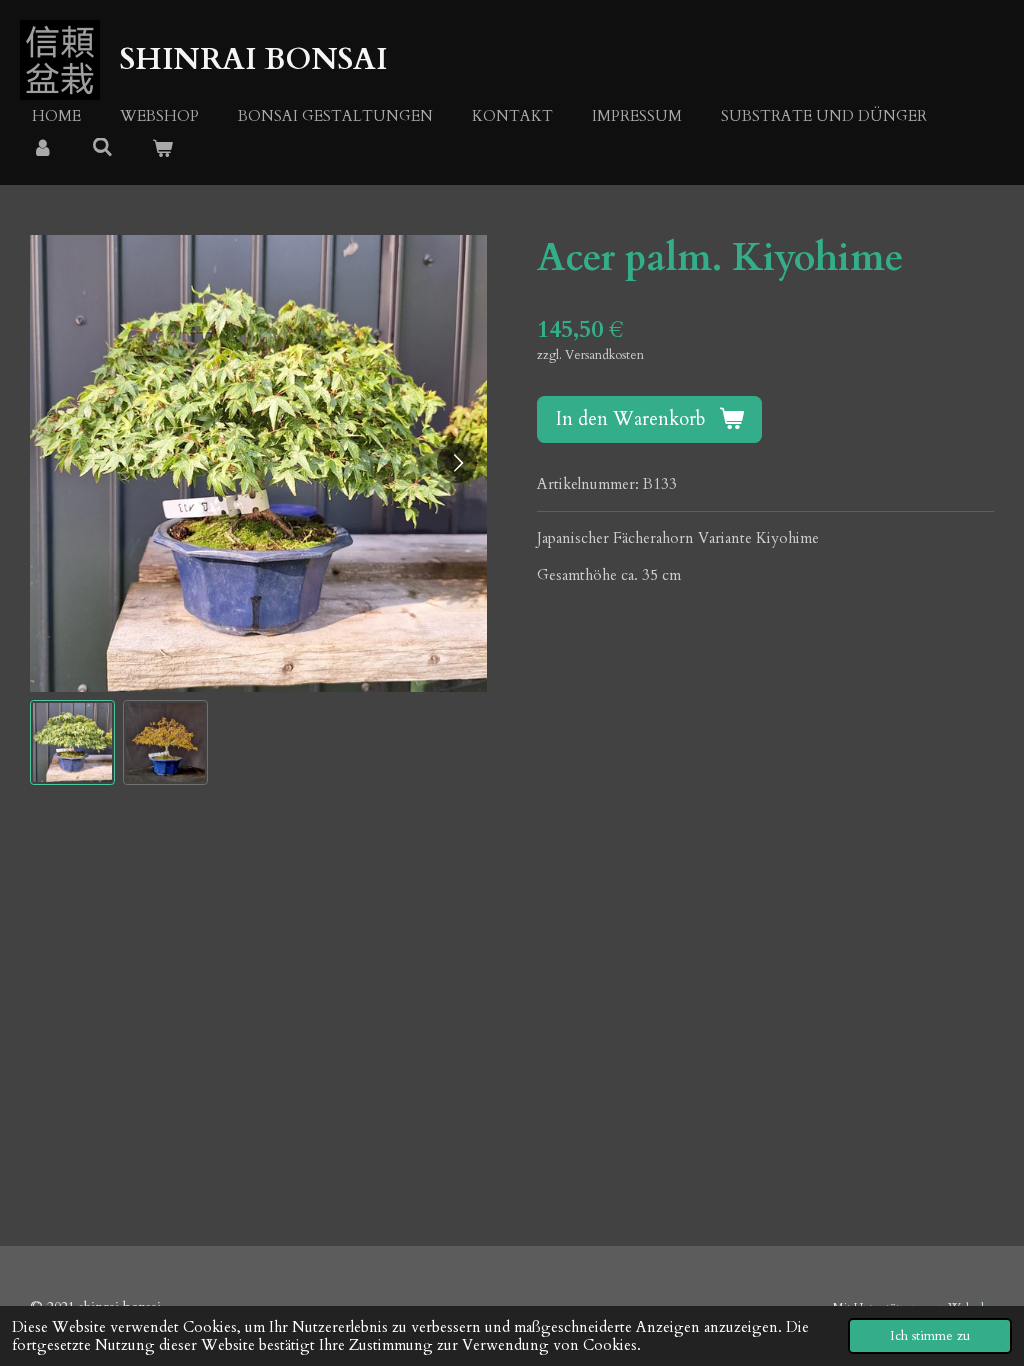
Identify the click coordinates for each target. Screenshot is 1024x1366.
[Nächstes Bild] (457, 463)
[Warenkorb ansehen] (162, 149)
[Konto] (42, 149)
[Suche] (102, 148)
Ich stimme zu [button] (930, 1336)
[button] (72, 742)
